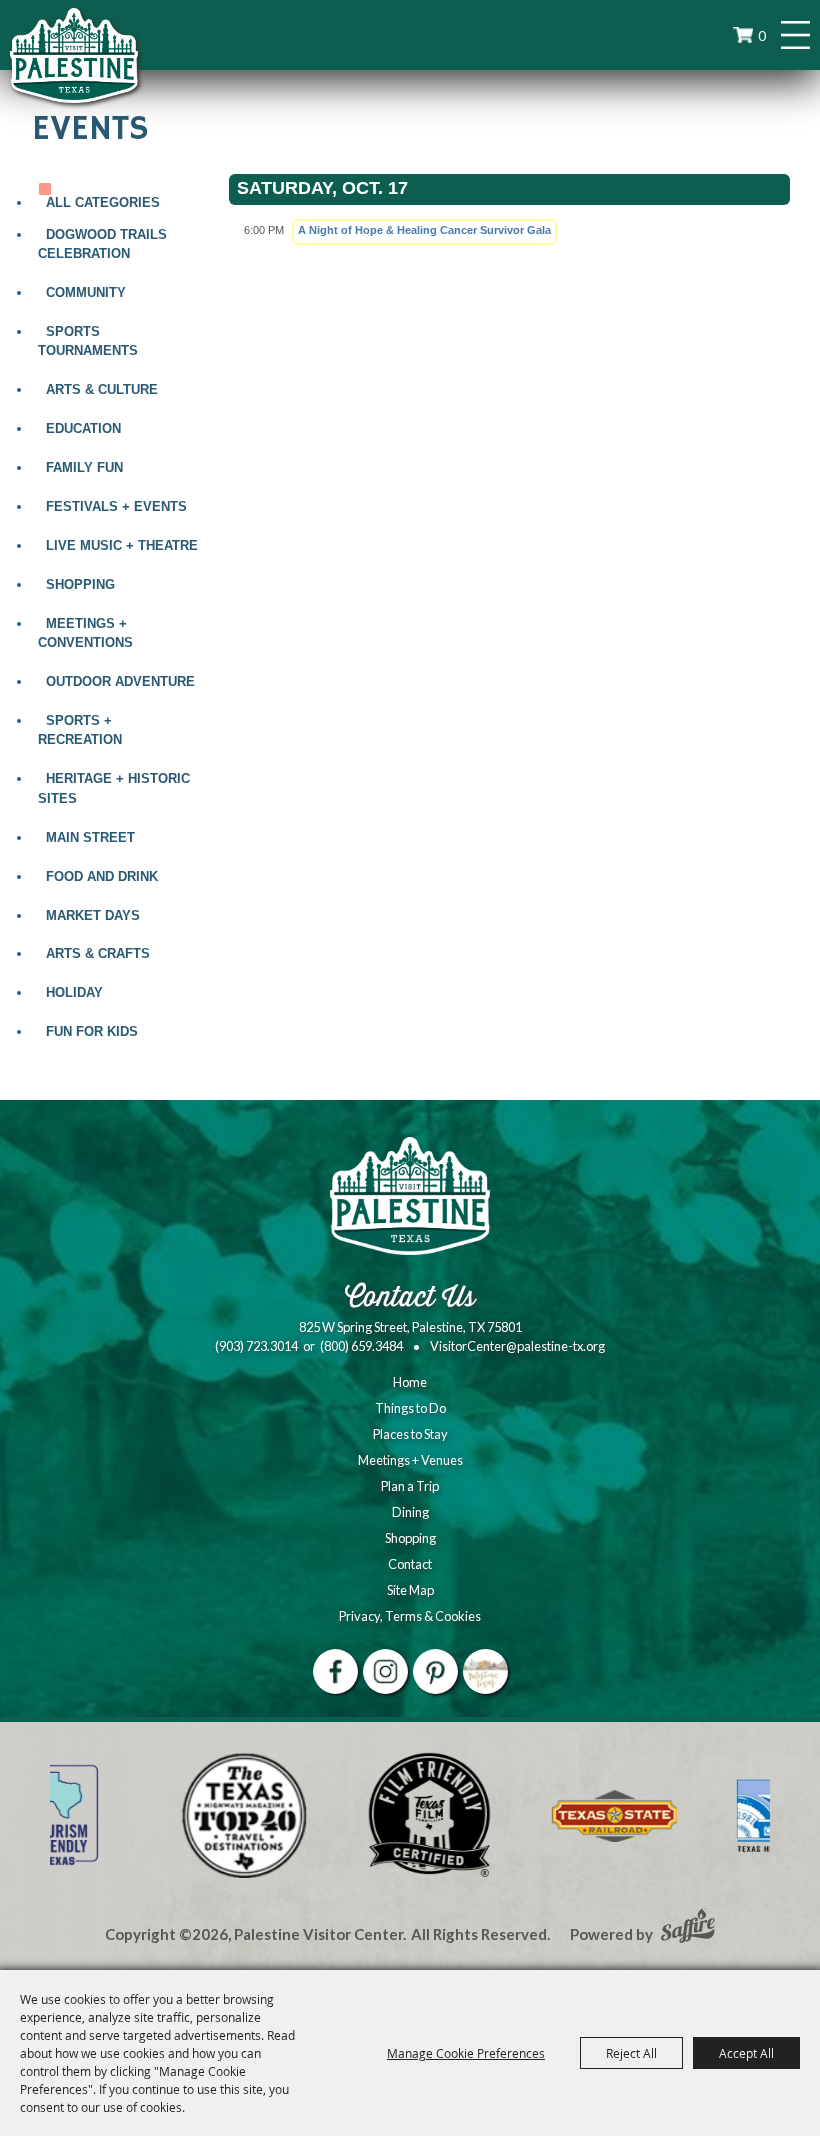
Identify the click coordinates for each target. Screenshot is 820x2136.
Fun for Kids (92, 1031)
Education (83, 428)
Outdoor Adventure (120, 681)
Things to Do (410, 1408)
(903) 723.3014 (256, 1346)
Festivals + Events (116, 506)
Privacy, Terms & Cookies (410, 1616)
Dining (410, 1512)
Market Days (93, 915)
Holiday (74, 992)
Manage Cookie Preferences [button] (466, 2053)
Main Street (90, 837)
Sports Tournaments (88, 341)
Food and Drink (102, 876)
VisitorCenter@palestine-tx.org (517, 1346)
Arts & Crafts (98, 953)
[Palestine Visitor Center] (74, 55)
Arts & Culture (102, 389)
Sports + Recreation (80, 730)
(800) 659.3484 (361, 1346)
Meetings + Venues (410, 1460)
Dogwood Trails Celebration (102, 244)
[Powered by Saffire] (688, 1928)
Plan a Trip (410, 1486)
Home (410, 1382)
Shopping (80, 584)
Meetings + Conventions (85, 633)
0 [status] (762, 35)
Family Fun (84, 467)
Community (86, 292)
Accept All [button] (746, 2053)
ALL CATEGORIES (103, 202)
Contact (410, 1564)
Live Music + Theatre (122, 545)
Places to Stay (410, 1434)
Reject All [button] (631, 2053)
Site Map (410, 1590)
